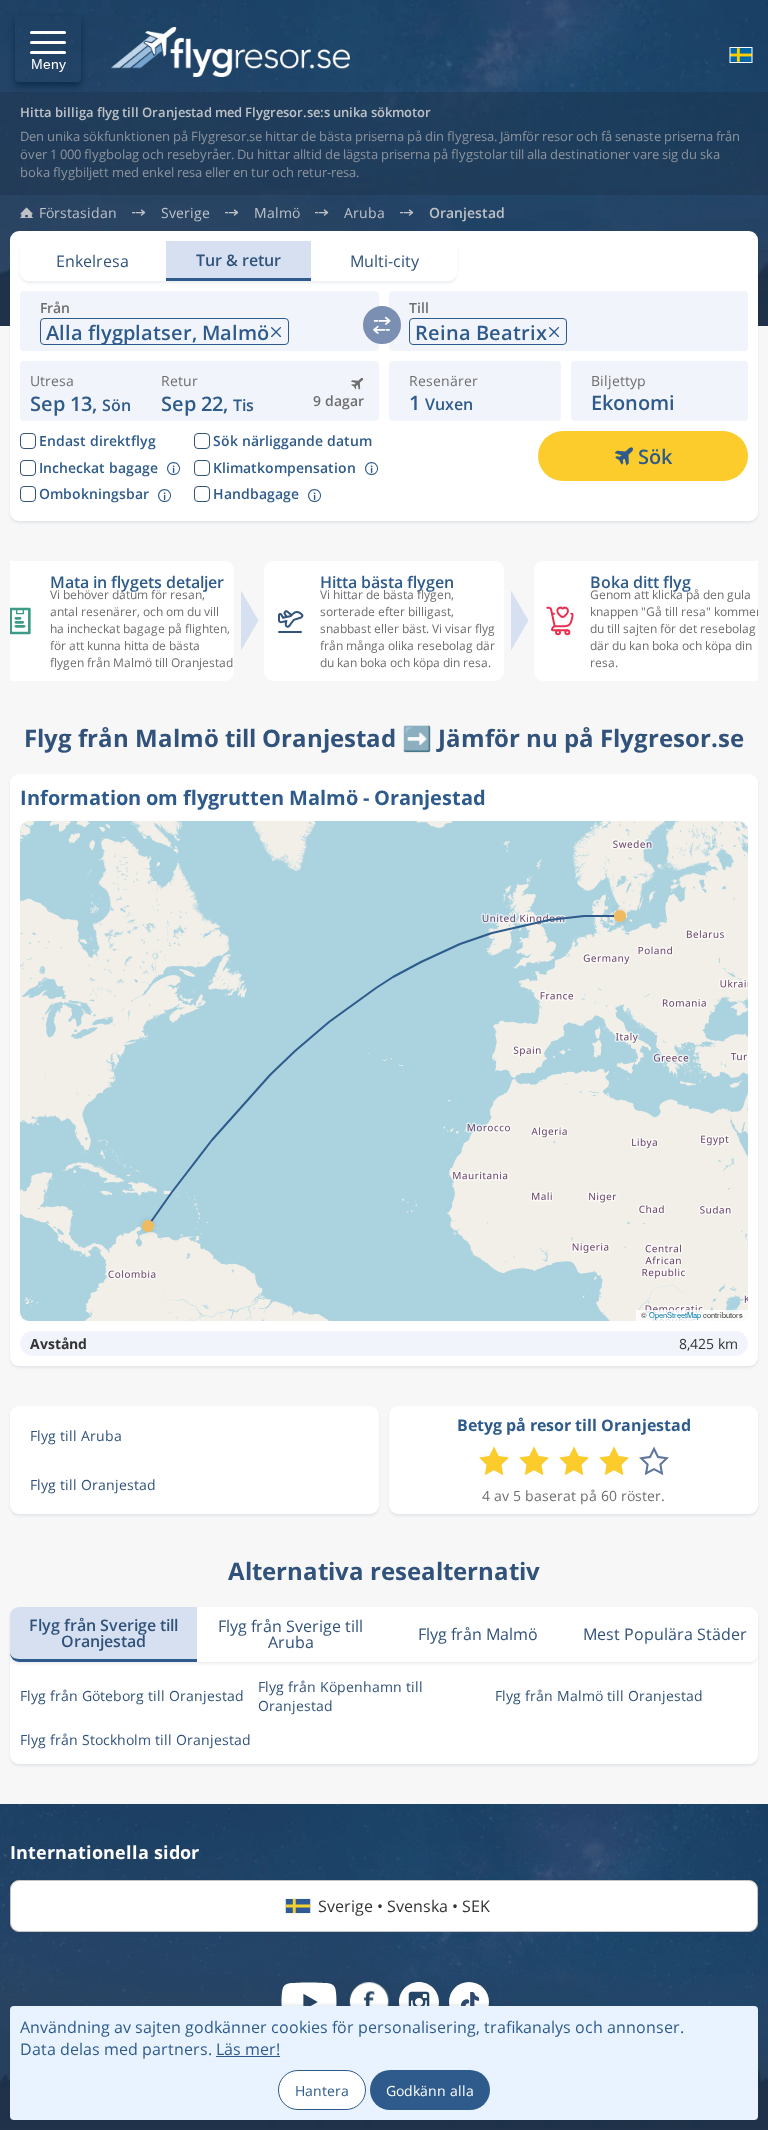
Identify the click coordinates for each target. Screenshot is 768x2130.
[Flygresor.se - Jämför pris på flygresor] (230, 53)
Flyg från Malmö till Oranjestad (599, 1695)
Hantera (322, 2090)
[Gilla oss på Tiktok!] (469, 2002)
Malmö (277, 213)
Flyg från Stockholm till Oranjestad (135, 1739)
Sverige (185, 213)
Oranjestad (467, 213)
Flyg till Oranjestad (93, 1484)
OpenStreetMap (675, 1314)
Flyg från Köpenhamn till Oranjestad (340, 1696)
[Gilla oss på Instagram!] (419, 2002)
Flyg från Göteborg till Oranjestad (132, 1695)
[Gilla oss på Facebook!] (369, 2002)
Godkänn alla (430, 2090)
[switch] (382, 325)
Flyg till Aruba (76, 1435)
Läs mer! (248, 2049)
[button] (48, 49)
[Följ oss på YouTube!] (309, 2002)
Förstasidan (78, 213)
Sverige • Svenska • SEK (404, 1906)
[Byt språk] (739, 55)
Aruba (364, 213)
